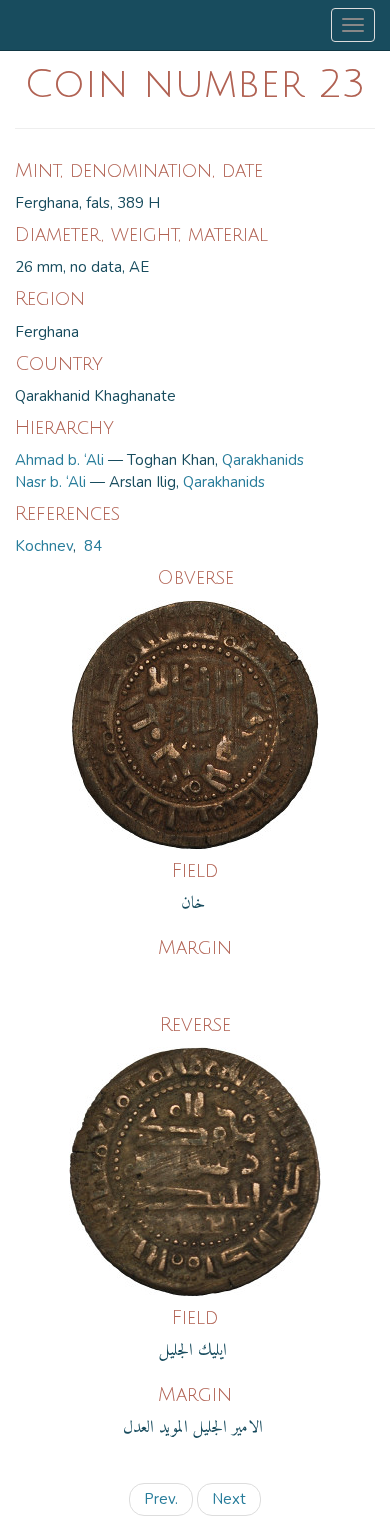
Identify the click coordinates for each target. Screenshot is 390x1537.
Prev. (161, 1499)
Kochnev (44, 546)
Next (229, 1499)
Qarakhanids (263, 460)
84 (93, 546)
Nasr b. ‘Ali (50, 482)
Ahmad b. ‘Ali (59, 460)
